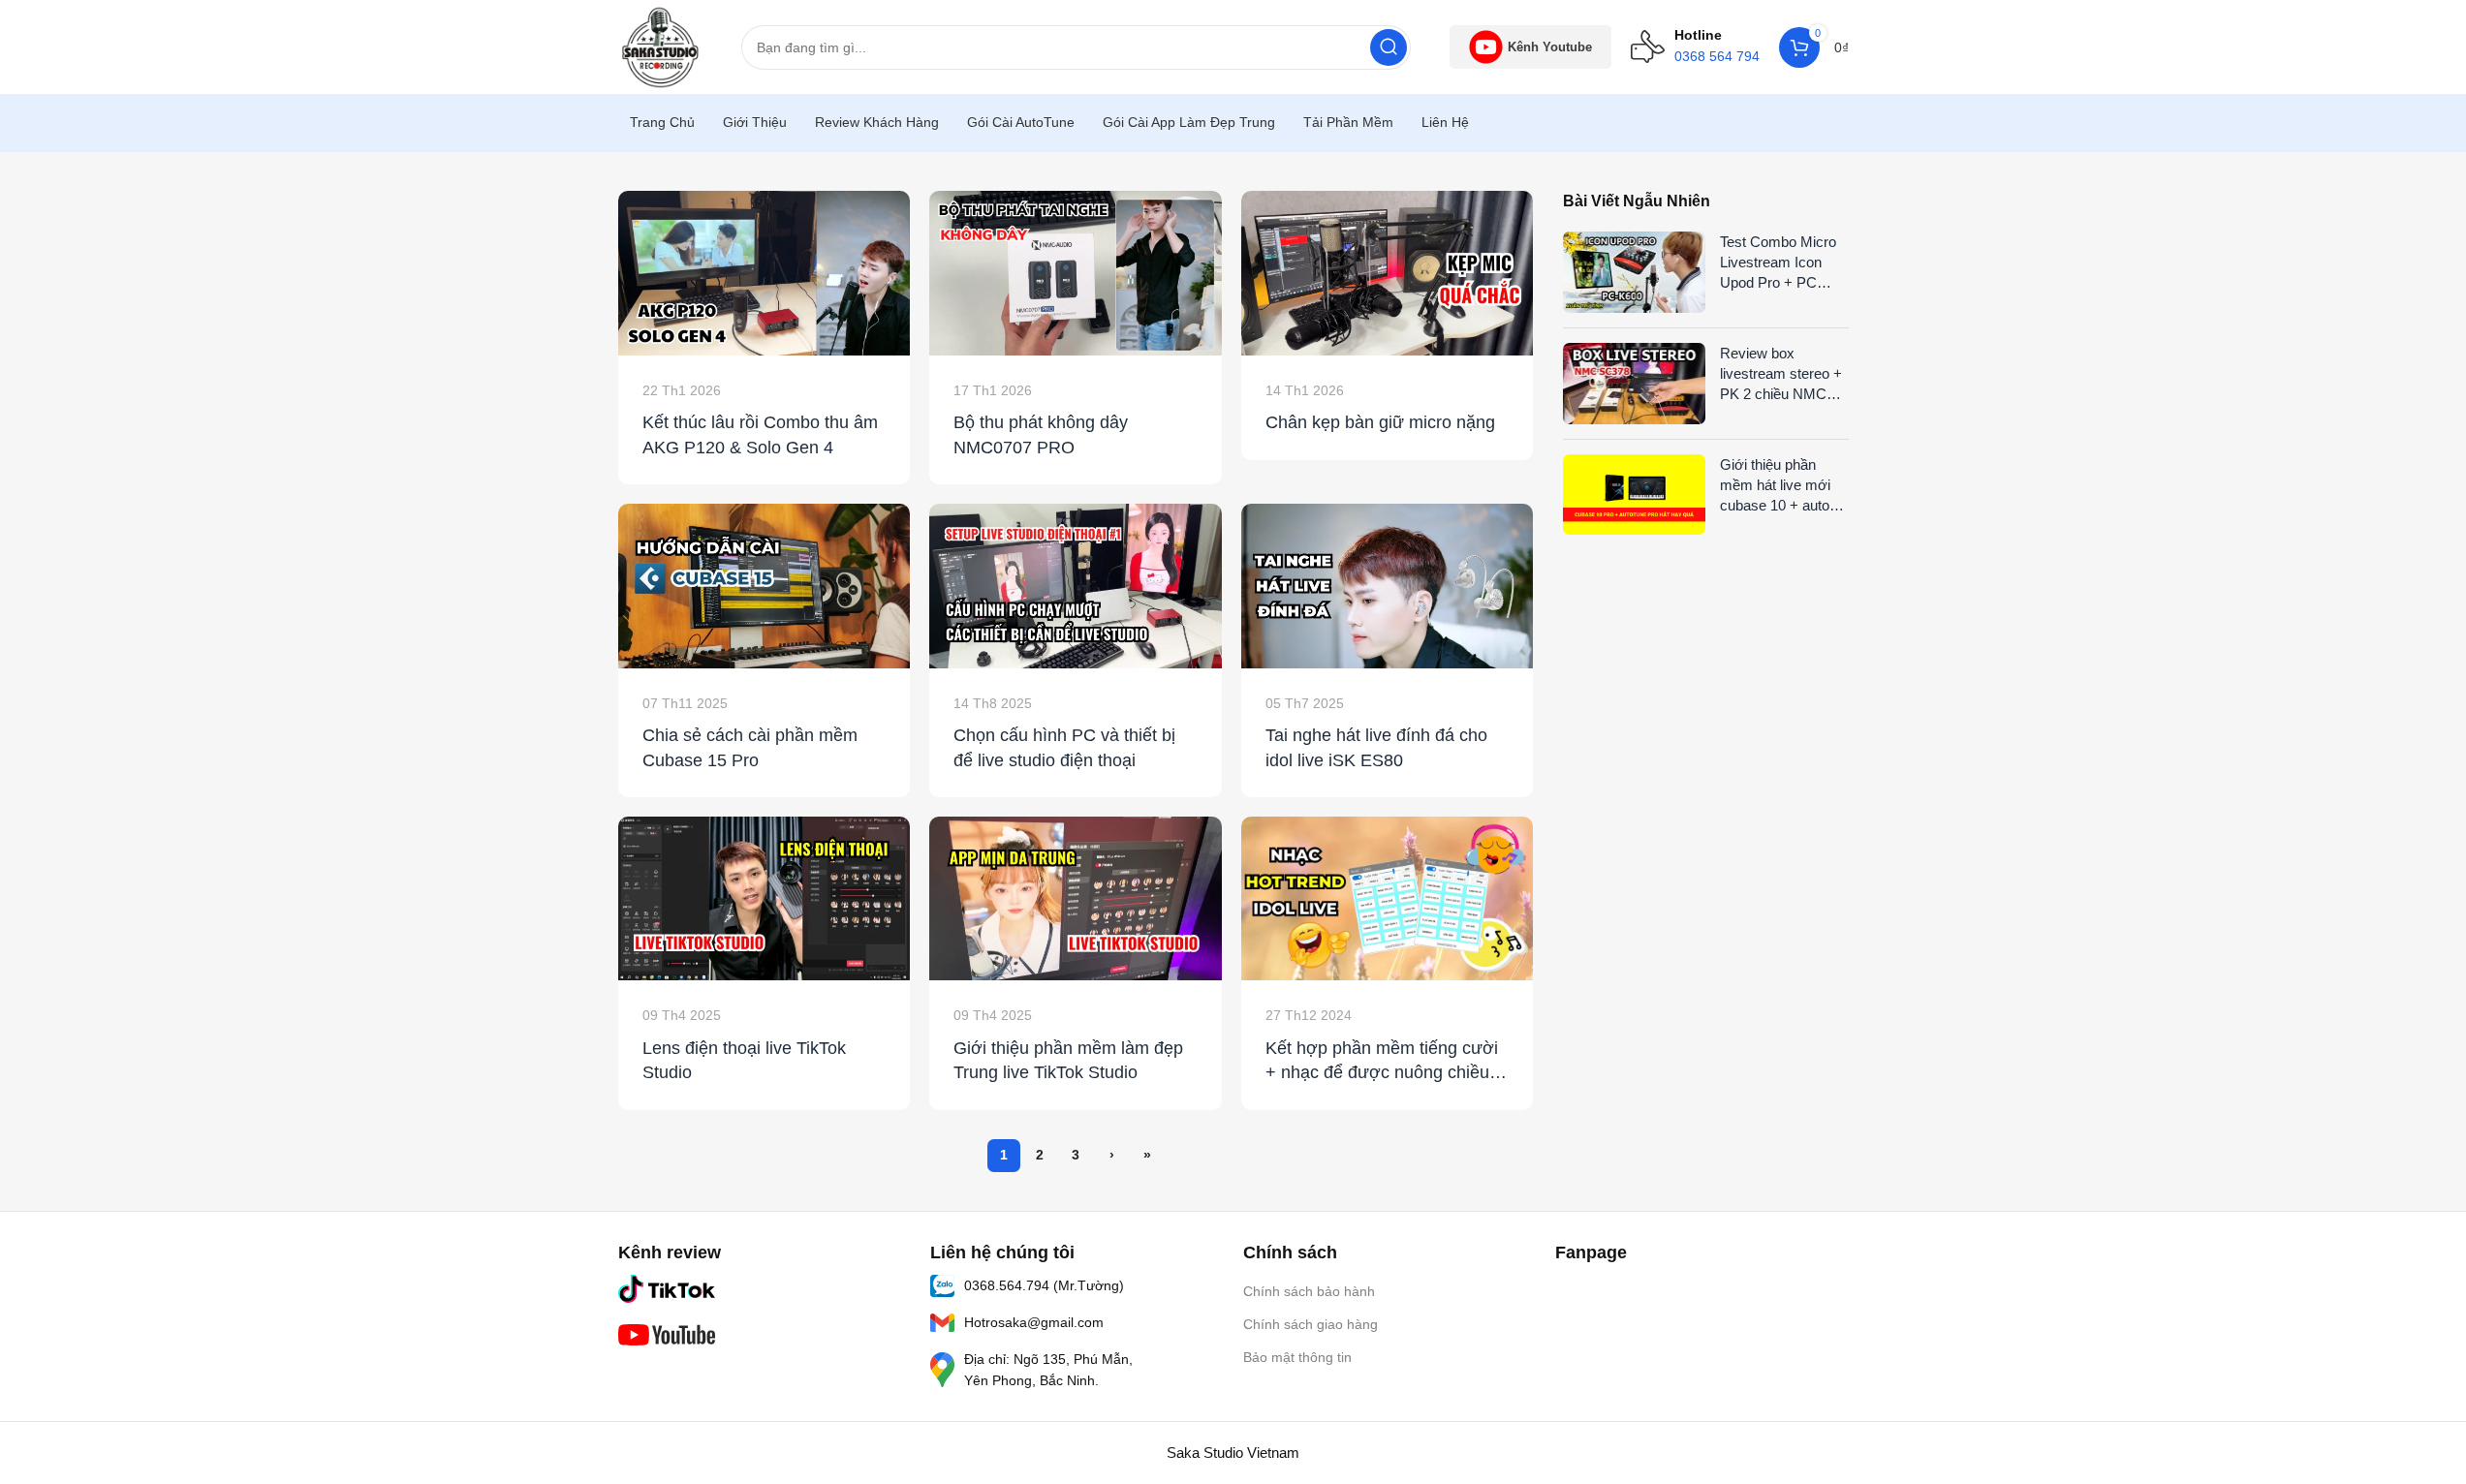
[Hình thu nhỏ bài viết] (1635, 272)
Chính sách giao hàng (1311, 1324)
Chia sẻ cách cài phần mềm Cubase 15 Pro (750, 747)
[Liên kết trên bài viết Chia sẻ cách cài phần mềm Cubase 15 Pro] (765, 586)
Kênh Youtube (1550, 47)
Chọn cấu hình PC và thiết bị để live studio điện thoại (1064, 747)
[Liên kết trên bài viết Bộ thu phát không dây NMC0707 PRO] (1076, 273)
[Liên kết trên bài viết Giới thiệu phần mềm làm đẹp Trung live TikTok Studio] (1076, 899)
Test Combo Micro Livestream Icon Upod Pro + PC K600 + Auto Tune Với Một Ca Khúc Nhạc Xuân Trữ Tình (1778, 263)
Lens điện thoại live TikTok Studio (744, 1060)
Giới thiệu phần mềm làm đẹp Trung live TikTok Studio (1068, 1060)
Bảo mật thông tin (1297, 1357)
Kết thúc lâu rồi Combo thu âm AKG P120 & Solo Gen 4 (760, 434)
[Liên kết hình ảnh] (667, 1287)
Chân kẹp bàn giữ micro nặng (1380, 422)
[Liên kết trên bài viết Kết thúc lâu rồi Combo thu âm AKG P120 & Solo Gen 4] (765, 273)
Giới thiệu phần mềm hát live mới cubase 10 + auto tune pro (1775, 486)
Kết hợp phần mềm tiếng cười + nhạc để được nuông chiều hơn (1382, 1062)
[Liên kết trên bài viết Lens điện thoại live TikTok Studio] (765, 899)
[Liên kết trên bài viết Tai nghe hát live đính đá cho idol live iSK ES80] (1388, 586)
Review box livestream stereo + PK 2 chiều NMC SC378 (1781, 374)
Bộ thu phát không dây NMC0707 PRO (1041, 434)
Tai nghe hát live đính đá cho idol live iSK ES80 (1376, 747)
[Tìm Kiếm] (1389, 47)
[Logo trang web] (660, 45)
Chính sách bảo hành (1309, 1291)
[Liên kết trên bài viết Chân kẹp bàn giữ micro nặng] (1388, 273)
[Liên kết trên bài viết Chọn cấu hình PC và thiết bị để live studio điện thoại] (1076, 586)
